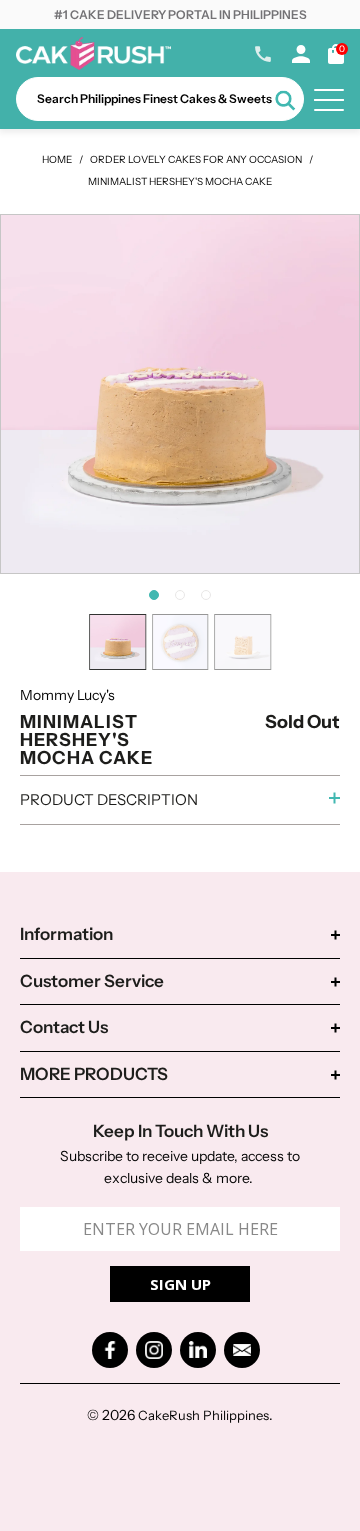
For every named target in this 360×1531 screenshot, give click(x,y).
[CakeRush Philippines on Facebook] (110, 1350)
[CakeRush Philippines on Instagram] (154, 1350)
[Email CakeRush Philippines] (242, 1350)
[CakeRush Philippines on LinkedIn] (198, 1350)
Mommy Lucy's (67, 695)
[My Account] (301, 58)
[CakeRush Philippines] (93, 65)
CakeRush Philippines (203, 1415)
